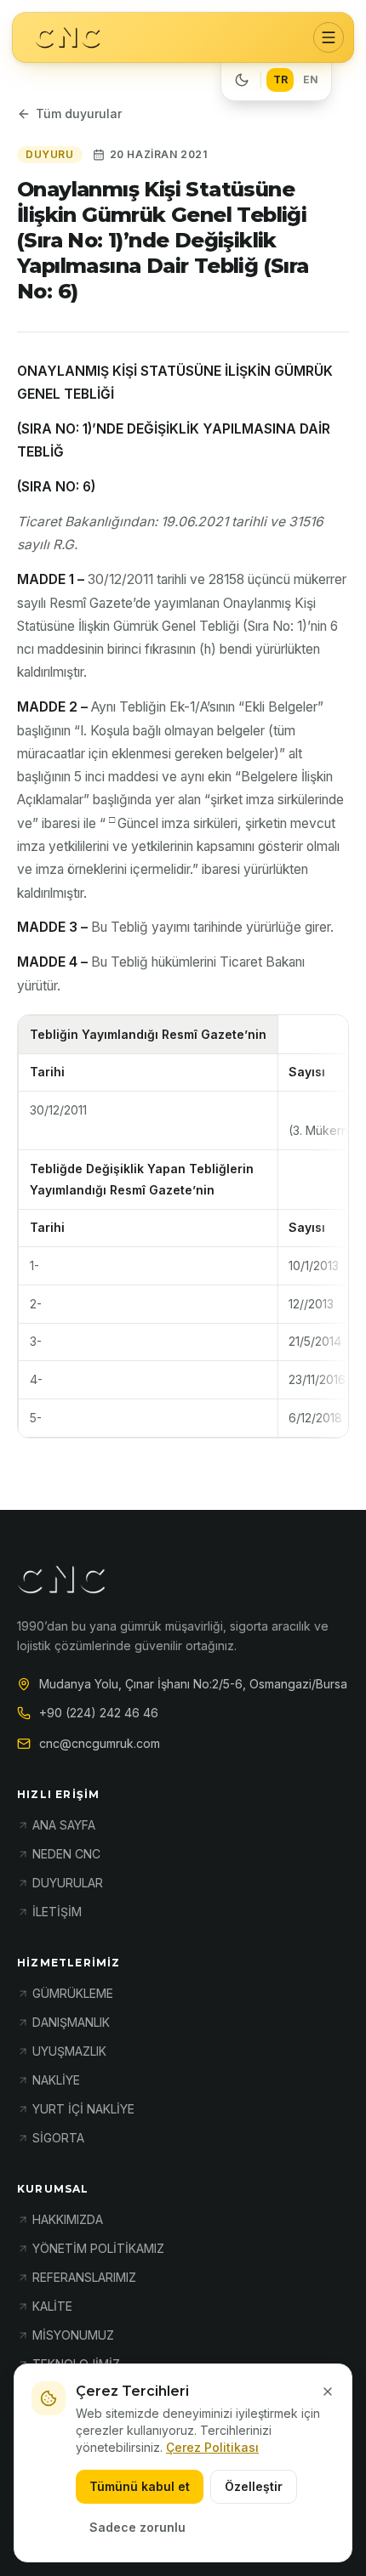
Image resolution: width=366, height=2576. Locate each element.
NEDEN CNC (66, 1854)
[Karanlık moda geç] (242, 80)
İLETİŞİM (57, 1912)
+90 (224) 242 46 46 (99, 1713)
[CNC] (68, 38)
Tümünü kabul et (140, 2486)
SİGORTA (58, 2138)
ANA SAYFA (64, 1825)
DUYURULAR (68, 1883)
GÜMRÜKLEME (73, 1993)
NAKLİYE (56, 2080)
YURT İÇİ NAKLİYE (83, 2109)
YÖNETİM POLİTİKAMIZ (98, 2248)
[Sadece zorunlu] (328, 2392)
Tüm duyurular (79, 113)
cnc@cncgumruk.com (100, 1743)
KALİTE (52, 2306)
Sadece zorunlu (137, 2527)
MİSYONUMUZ (73, 2335)
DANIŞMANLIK (71, 2022)
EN (311, 79)
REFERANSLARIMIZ (84, 2277)
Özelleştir (254, 2486)
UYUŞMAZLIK (69, 2051)
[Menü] (329, 37)
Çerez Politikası (212, 2447)
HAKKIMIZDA (68, 2219)
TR (280, 79)
